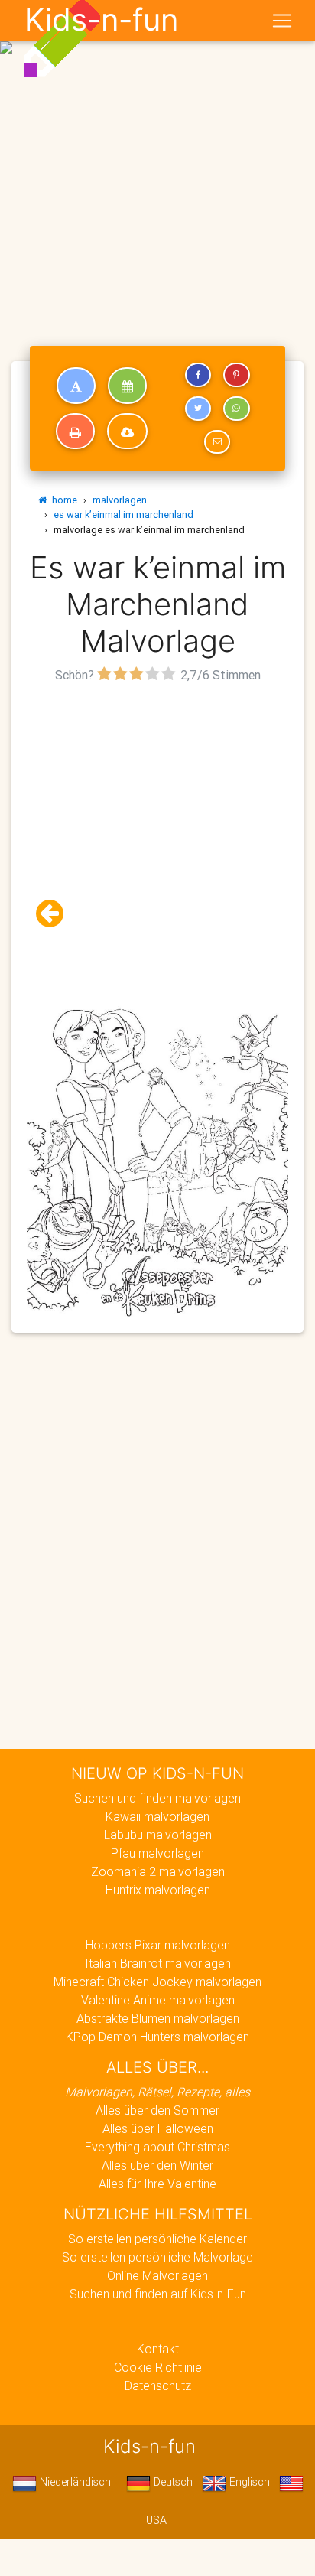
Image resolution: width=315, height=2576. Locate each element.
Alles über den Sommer (157, 2110)
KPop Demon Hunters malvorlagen (157, 2037)
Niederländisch (74, 2482)
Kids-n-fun (101, 20)
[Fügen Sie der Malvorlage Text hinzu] (76, 386)
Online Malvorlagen (157, 2275)
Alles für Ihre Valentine (157, 2184)
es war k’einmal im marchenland (123, 515)
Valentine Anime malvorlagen (158, 2000)
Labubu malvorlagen (158, 1835)
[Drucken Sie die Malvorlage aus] (75, 432)
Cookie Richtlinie (158, 2367)
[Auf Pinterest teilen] (236, 375)
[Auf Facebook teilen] (198, 375)
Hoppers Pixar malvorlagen (158, 1945)
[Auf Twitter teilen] (198, 409)
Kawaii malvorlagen (157, 1816)
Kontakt (158, 2349)
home (62, 500)
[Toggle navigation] (282, 21)
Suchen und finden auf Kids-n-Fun (158, 2294)
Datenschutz (158, 2385)
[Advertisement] (157, 164)
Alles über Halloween (158, 2128)
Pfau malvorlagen (157, 1853)
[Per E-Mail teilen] (217, 442)
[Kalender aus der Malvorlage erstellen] (127, 386)
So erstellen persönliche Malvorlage (157, 2257)
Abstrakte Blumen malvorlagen (158, 2018)
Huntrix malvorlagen (158, 1890)
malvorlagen (120, 500)
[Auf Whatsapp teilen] (236, 409)
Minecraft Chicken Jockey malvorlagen (157, 1982)
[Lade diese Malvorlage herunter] (127, 432)
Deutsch (172, 2482)
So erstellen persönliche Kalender (157, 2239)
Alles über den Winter (157, 2165)
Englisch (248, 2482)
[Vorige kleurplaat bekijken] (56, 914)
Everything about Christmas (157, 2147)
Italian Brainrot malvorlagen (158, 1963)
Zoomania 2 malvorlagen (158, 1871)
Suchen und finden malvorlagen (157, 1798)
